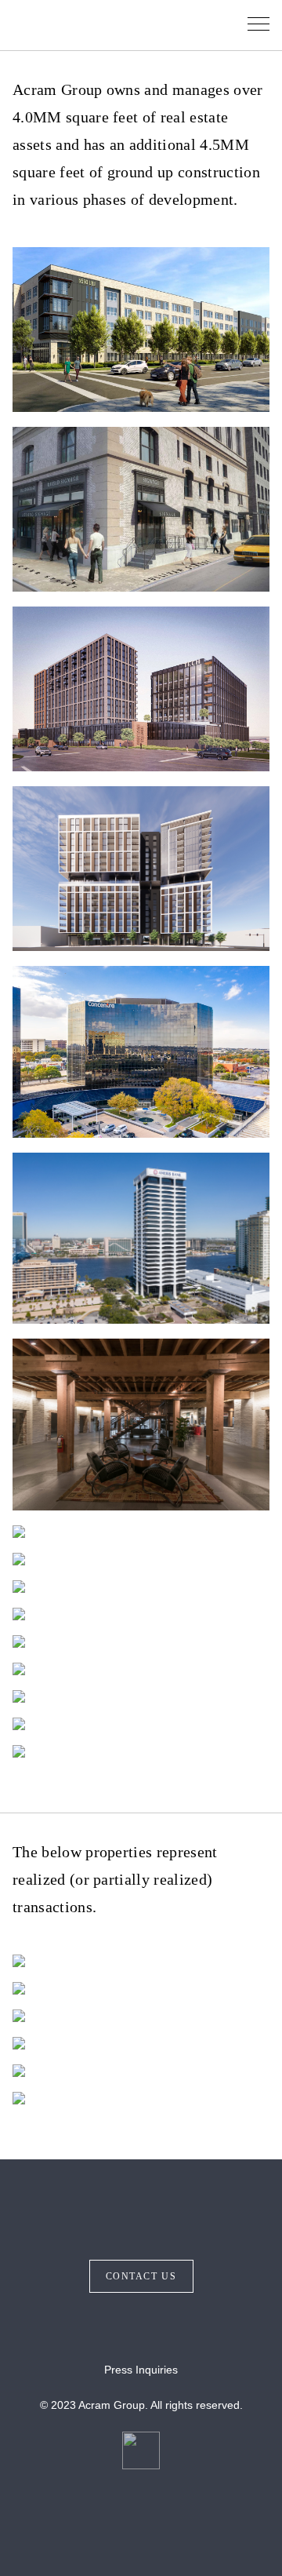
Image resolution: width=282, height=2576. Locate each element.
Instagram (122, 2326)
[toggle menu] (258, 25)
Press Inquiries (141, 2370)
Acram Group (97, 25)
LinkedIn (160, 2326)
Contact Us (141, 2276)
